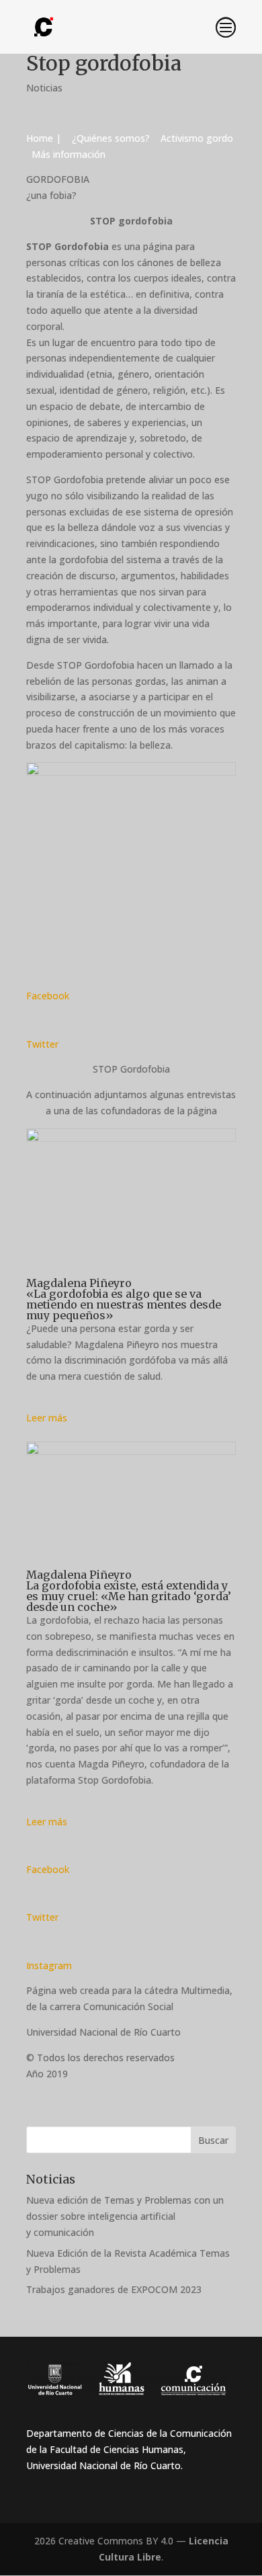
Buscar (213, 2140)
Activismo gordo (198, 138)
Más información (67, 154)
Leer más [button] (47, 1418)
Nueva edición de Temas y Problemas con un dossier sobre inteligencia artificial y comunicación (125, 2216)
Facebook (48, 996)
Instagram (49, 1965)
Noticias (44, 88)
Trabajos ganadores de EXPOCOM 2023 (114, 2289)
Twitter (42, 1044)
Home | (48, 138)
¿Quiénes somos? (112, 138)
